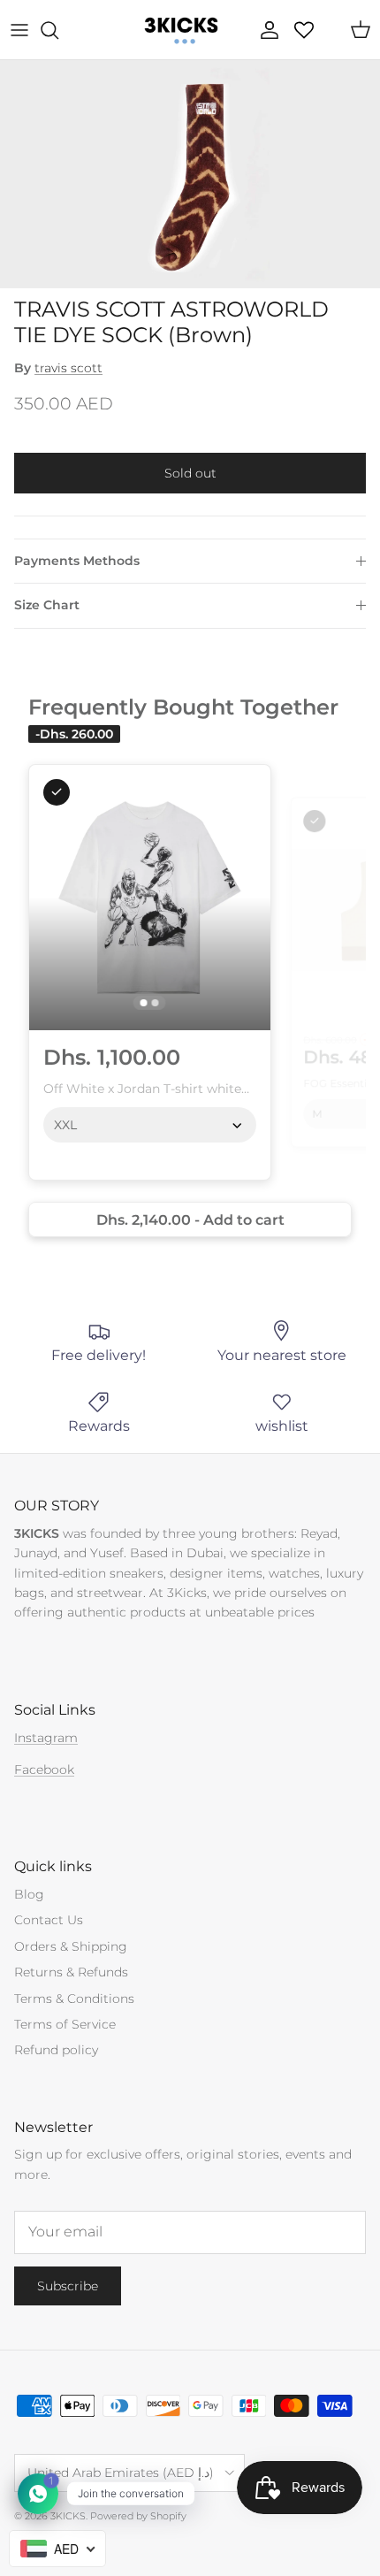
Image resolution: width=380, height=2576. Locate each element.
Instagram (46, 1738)
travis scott (68, 368)
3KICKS (68, 2516)
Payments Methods (77, 561)
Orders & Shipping (71, 1946)
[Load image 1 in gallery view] (190, 174)
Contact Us (49, 1920)
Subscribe (68, 2286)
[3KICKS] (179, 30)
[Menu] (19, 30)
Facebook (44, 1770)
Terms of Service (65, 2024)
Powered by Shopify (138, 2516)
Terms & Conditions (74, 1999)
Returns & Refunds (71, 1972)
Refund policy (56, 2050)
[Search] (58, 30)
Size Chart (47, 605)
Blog (29, 1894)
